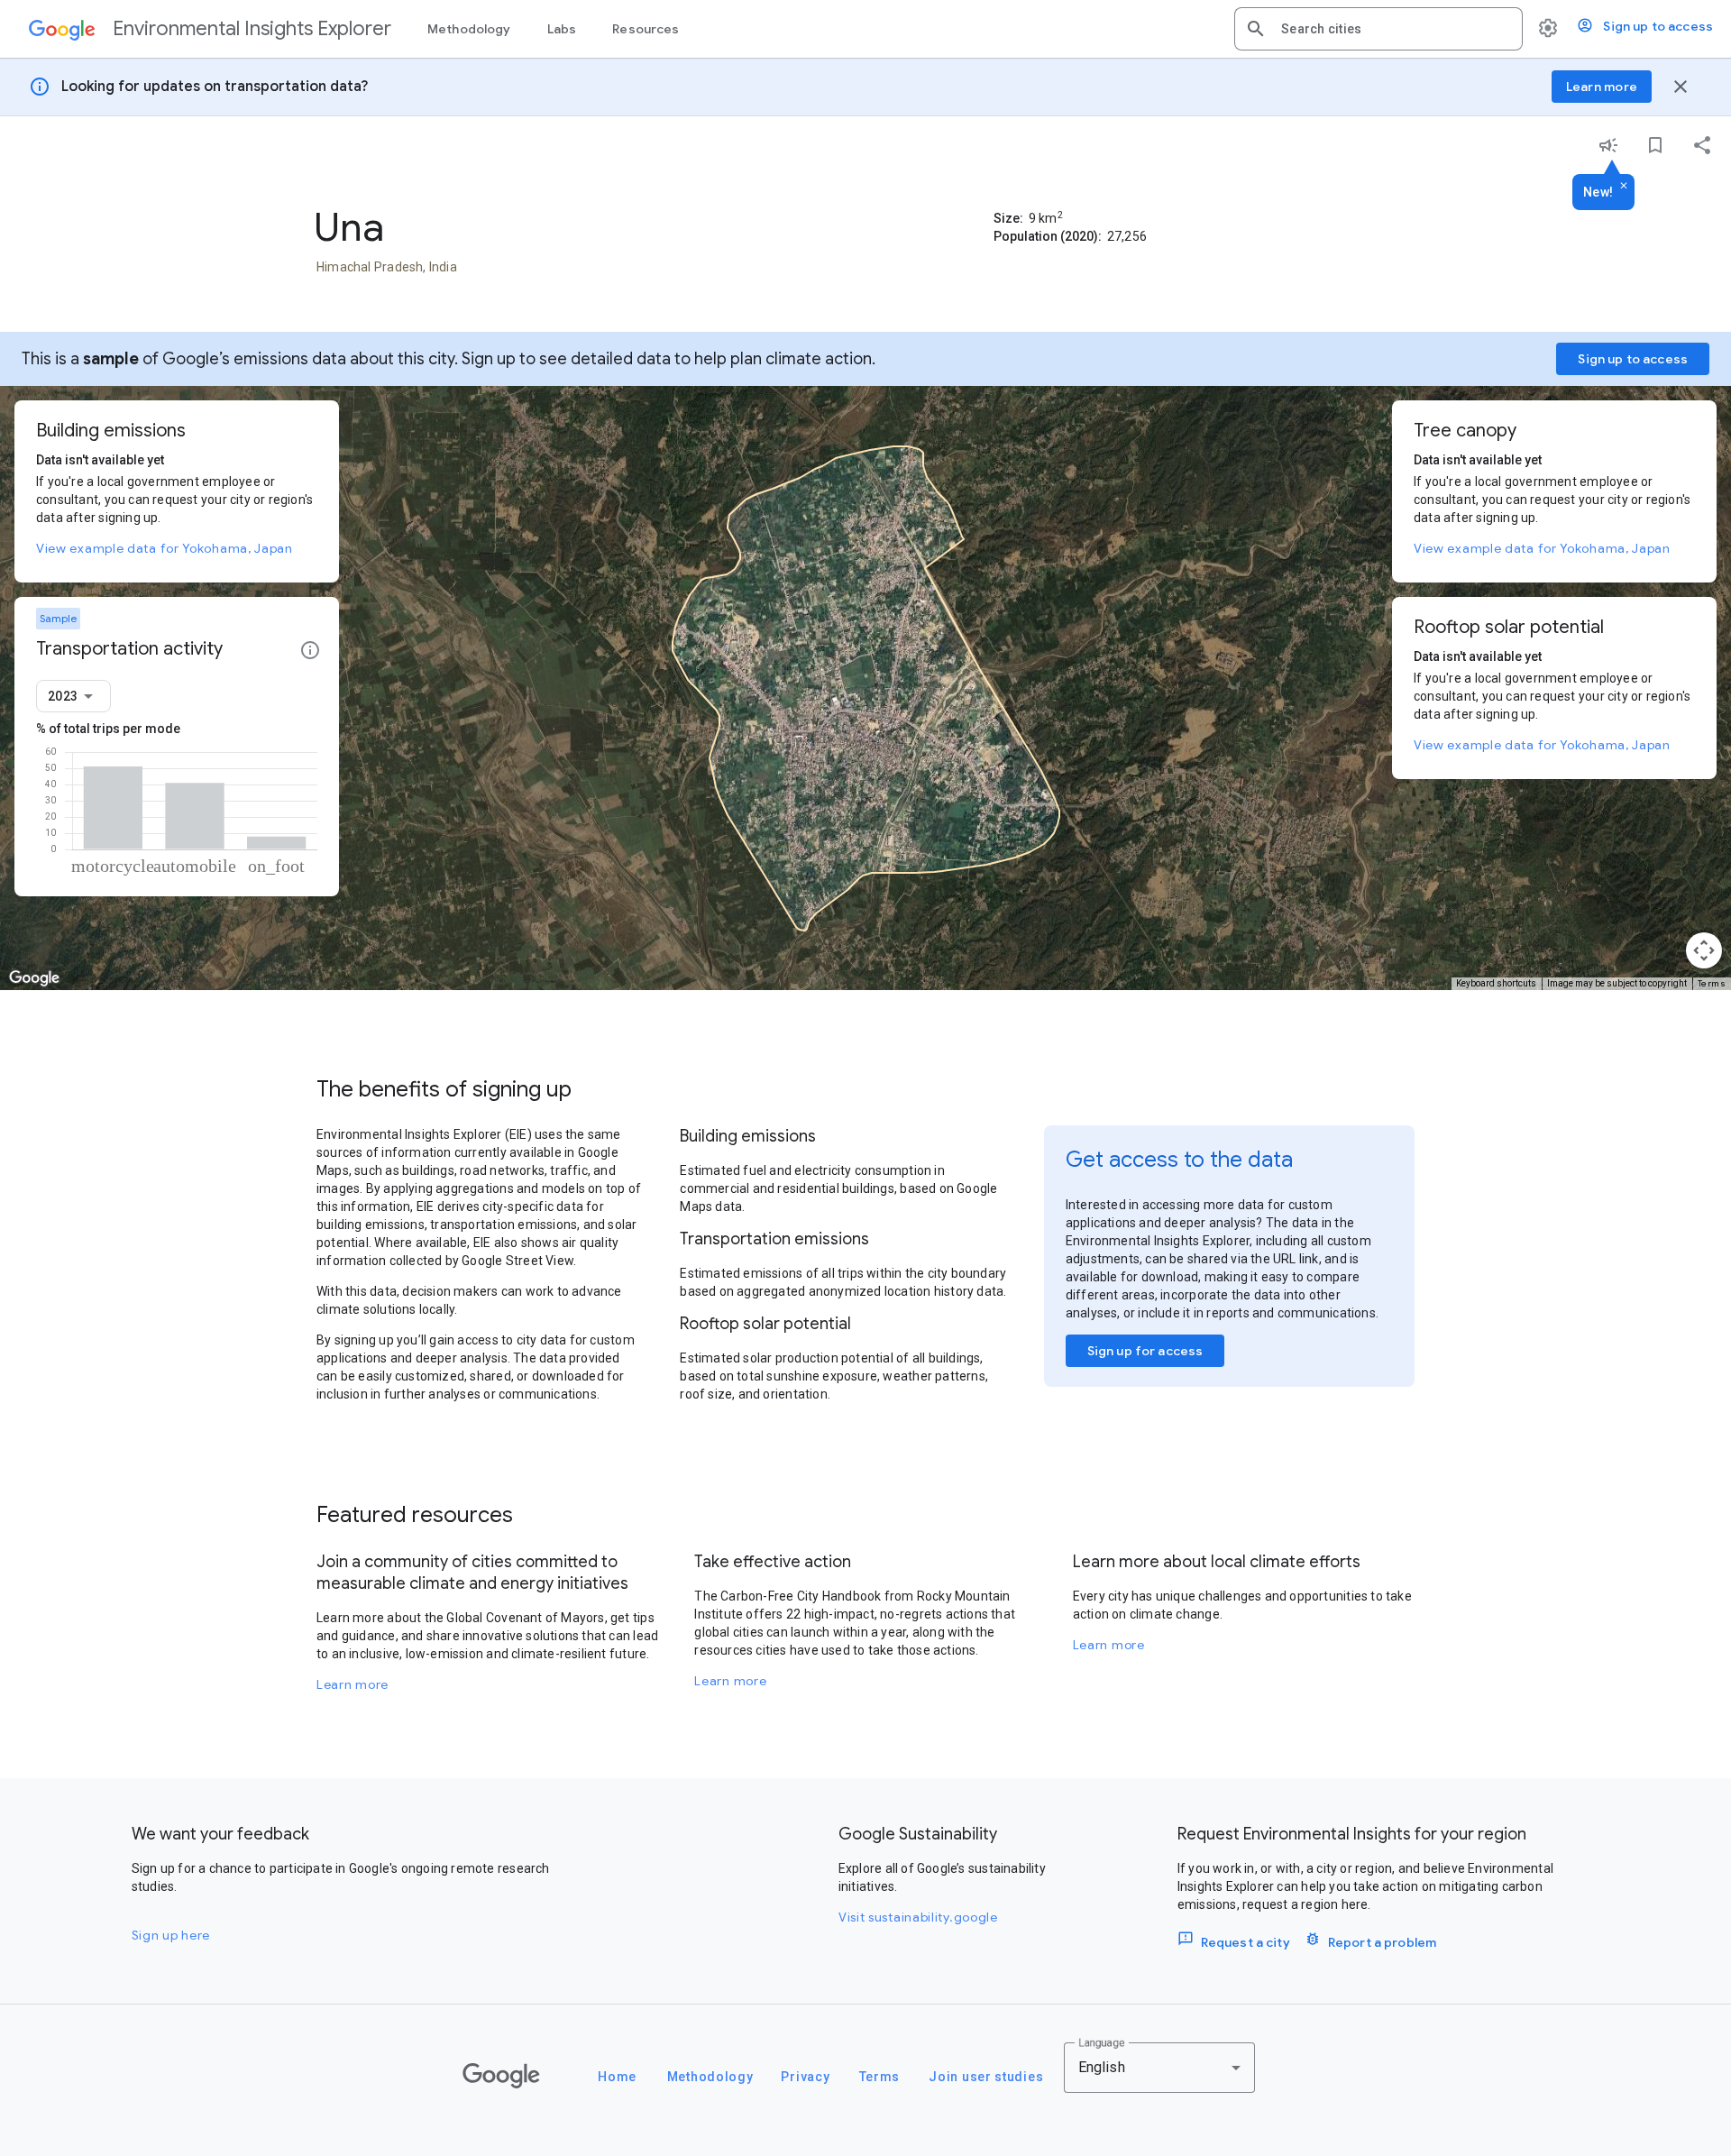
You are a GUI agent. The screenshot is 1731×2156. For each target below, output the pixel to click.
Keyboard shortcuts (1496, 983)
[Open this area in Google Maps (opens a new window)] (34, 978)
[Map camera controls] (1704, 950)
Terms (1712, 983)
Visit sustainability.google (918, 1917)
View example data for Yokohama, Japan (165, 548)
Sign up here (171, 1935)
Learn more (353, 1684)
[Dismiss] (1624, 187)
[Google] (501, 2076)
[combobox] (1395, 29)
